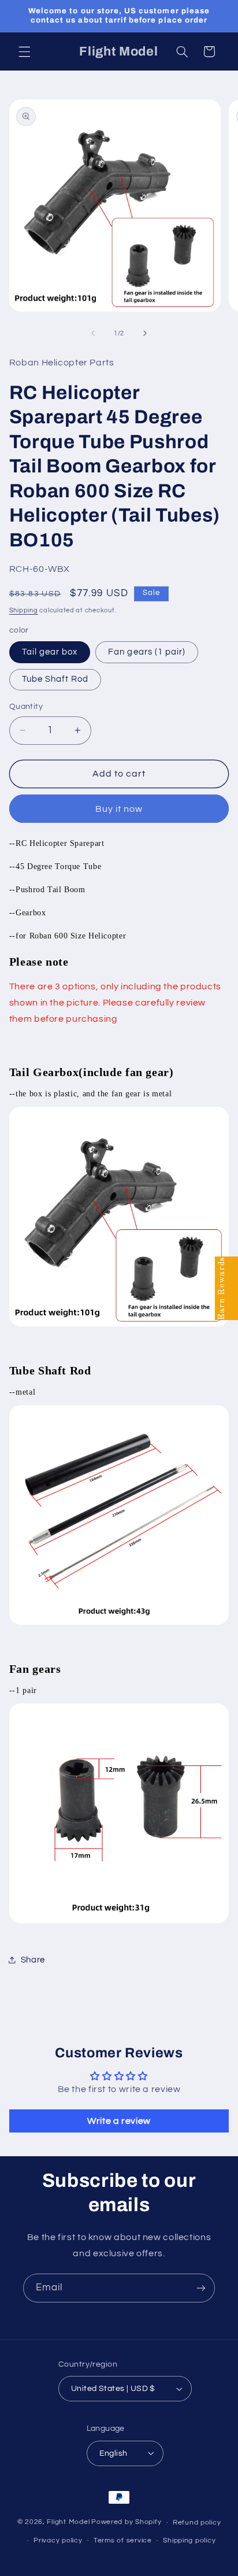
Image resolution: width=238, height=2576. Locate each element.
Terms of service (123, 2540)
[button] (24, 51)
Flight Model (68, 2523)
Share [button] (33, 1960)
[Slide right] (145, 334)
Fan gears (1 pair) (147, 652)
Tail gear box (50, 652)
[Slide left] (93, 334)
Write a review (119, 2121)
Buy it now (119, 809)
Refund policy (197, 2523)
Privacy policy (58, 2540)
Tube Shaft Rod (55, 679)
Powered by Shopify (126, 2523)
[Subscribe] (201, 2288)
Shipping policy (189, 2540)
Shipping (24, 610)
